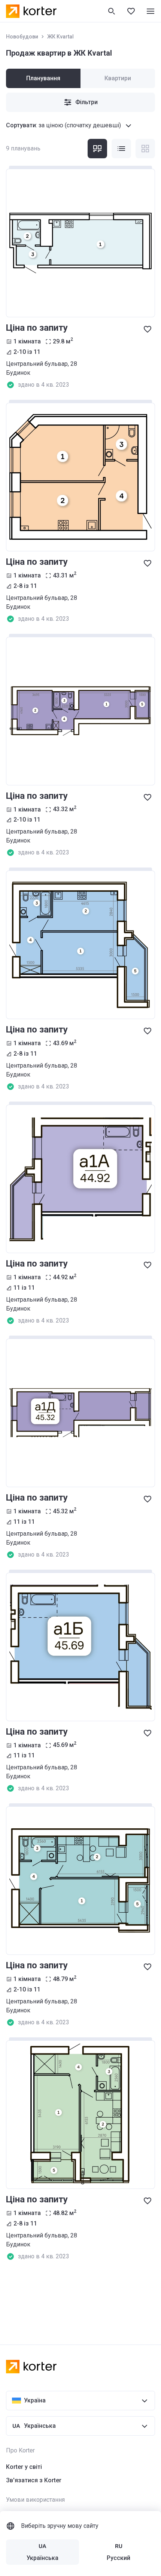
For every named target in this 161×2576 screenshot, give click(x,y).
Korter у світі (24, 2467)
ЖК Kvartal (60, 37)
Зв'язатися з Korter (34, 2480)
